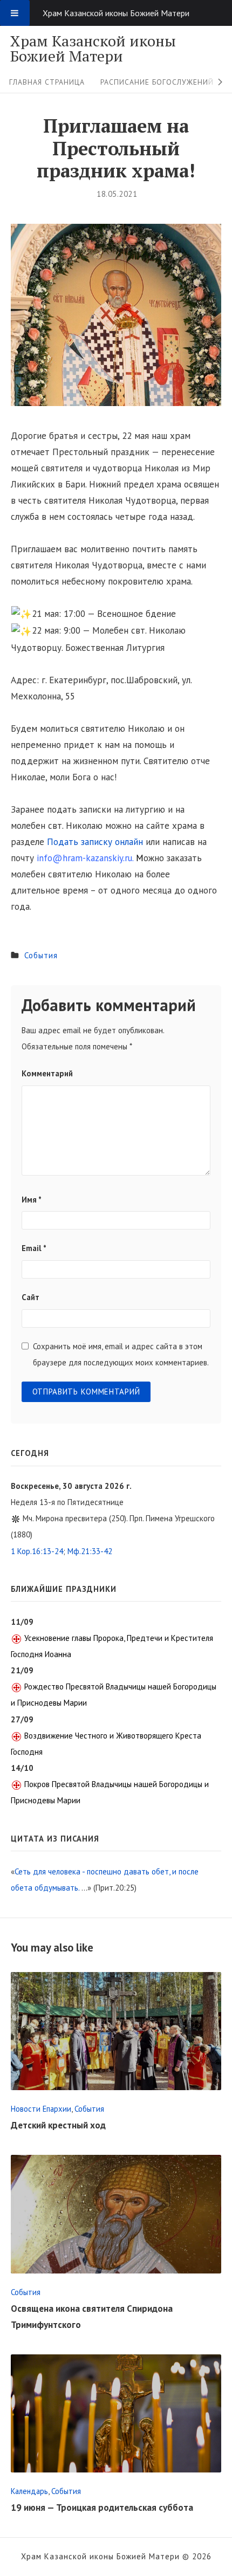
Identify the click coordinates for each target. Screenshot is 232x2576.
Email (34, 1248)
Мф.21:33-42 (90, 1551)
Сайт (30, 1297)
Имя (32, 1200)
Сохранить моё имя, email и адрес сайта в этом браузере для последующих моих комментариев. (121, 1354)
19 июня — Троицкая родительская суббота (102, 2508)
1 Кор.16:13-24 (37, 1551)
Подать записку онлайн (96, 842)
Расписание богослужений (157, 82)
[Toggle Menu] (15, 13)
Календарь (29, 2491)
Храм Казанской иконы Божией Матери (93, 49)
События (41, 955)
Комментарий (47, 1073)
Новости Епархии (41, 2109)
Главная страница (47, 82)
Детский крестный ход (58, 2125)
